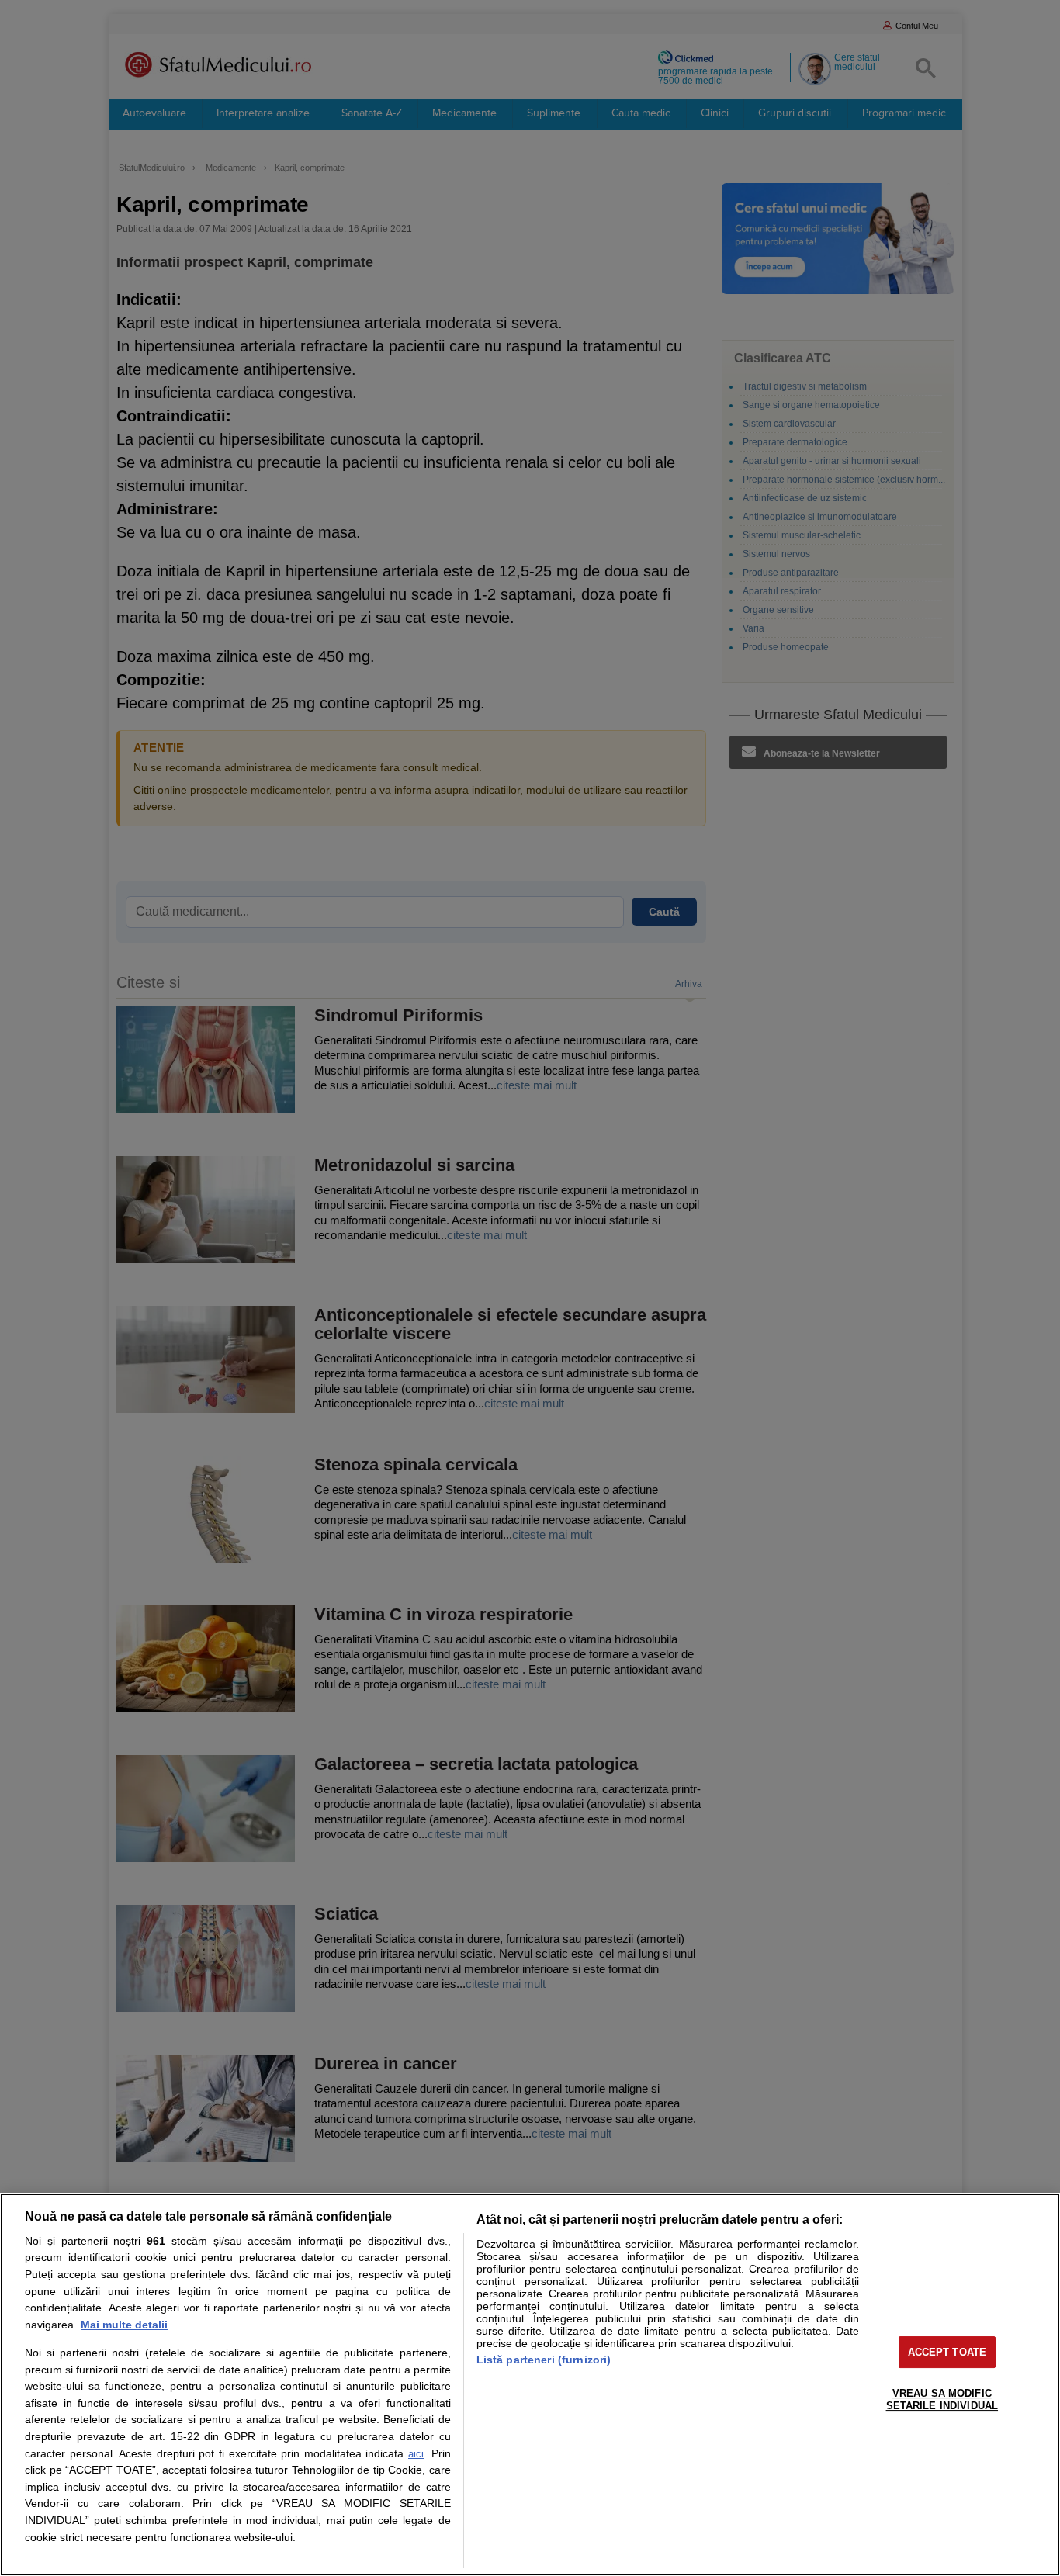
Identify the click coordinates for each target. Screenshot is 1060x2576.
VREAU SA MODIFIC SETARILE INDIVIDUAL (942, 2399)
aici (416, 2454)
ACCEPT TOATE (947, 2352)
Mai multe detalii (124, 2325)
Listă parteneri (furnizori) (544, 2360)
